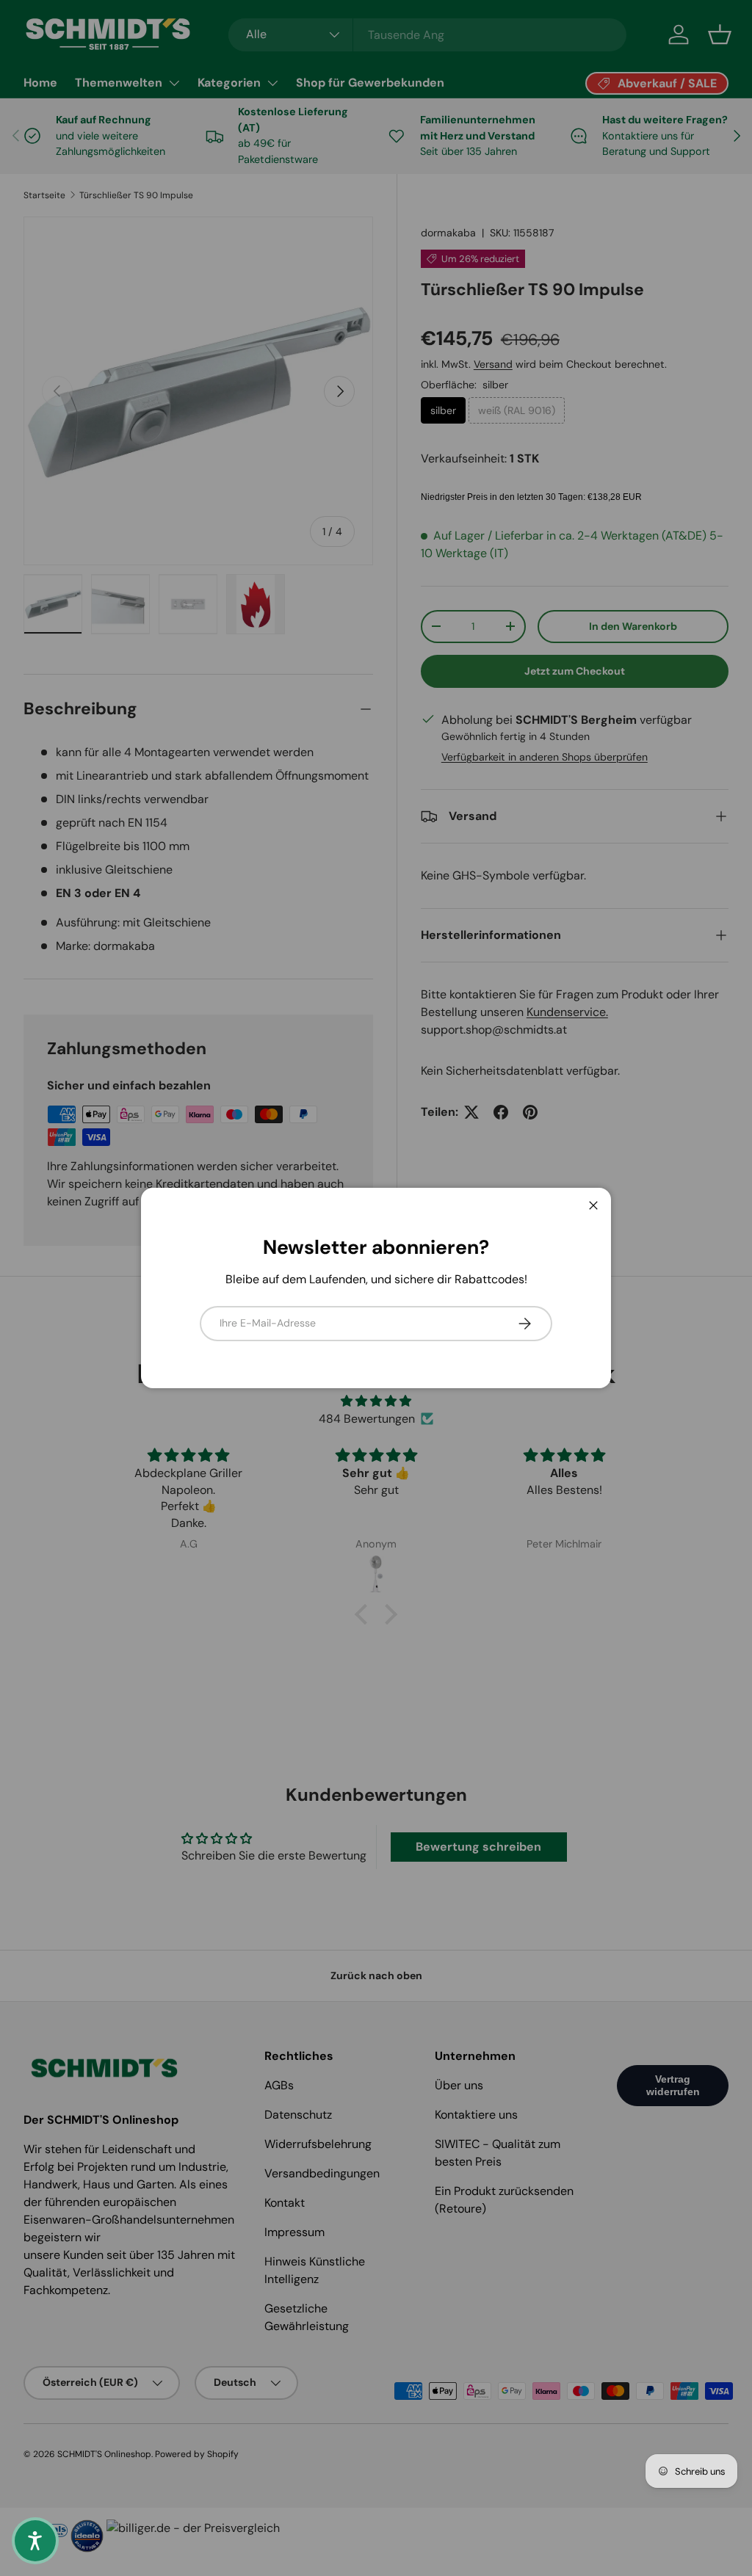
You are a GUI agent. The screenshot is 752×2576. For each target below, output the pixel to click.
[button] (35, 2541)
